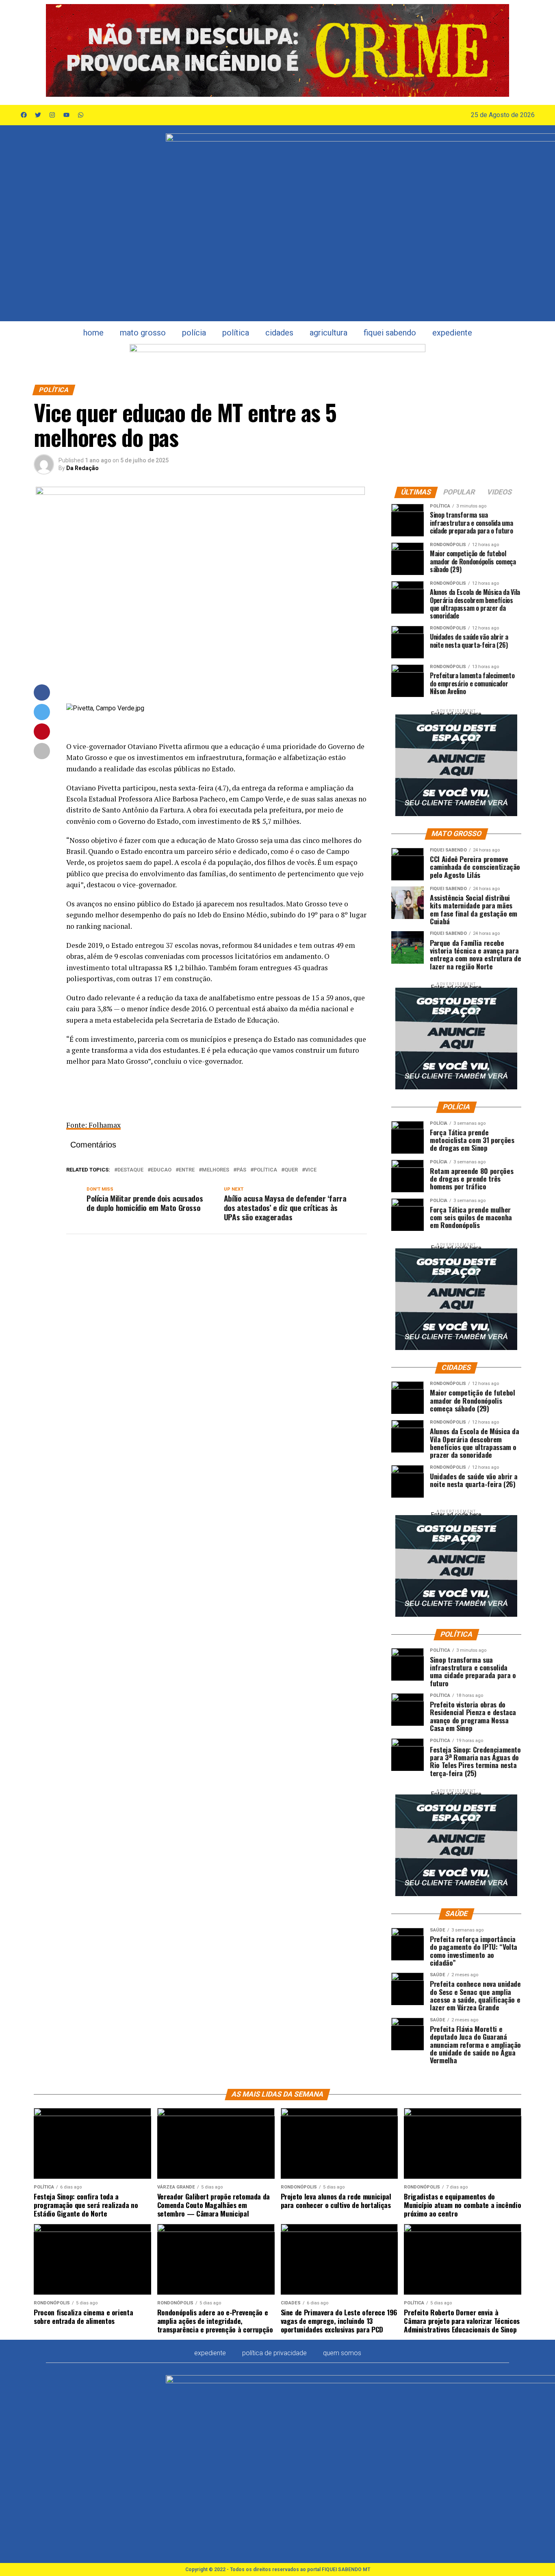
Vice (311, 1170)
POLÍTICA (236, 333)
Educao (161, 1170)
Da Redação (82, 468)
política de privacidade (274, 2353)
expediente (452, 333)
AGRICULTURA (328, 333)
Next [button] (499, 50)
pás (241, 1170)
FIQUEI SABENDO (390, 333)
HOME (93, 333)
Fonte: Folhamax (93, 1125)
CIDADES (279, 333)
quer (291, 1170)
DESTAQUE (130, 1170)
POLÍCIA (194, 333)
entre (187, 1170)
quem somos (342, 2353)
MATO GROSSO (143, 333)
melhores (216, 1170)
